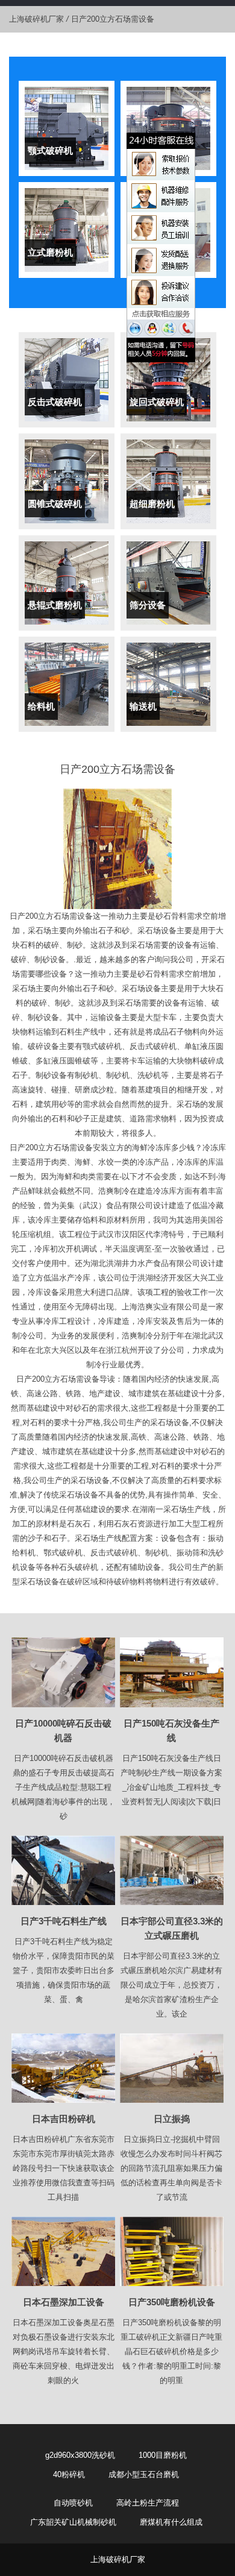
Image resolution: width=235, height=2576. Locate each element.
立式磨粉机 (50, 252)
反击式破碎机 (55, 402)
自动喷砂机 (73, 2503)
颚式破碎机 (50, 150)
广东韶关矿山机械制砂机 (73, 2522)
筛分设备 (148, 605)
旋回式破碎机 (157, 402)
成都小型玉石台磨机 (144, 2474)
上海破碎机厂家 (36, 19)
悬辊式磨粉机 (55, 605)
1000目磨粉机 (163, 2455)
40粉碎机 (69, 2474)
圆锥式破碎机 (55, 504)
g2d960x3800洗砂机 (80, 2455)
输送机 (143, 706)
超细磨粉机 (152, 504)
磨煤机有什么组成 (171, 2522)
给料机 (41, 706)
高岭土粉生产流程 (148, 2503)
